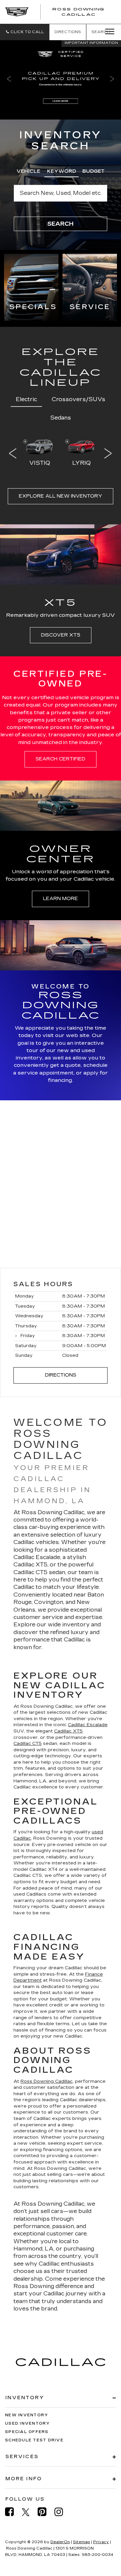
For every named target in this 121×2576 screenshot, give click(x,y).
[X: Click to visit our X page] (29, 2512)
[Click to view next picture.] (112, 79)
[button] (25, 32)
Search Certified (61, 759)
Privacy (101, 2542)
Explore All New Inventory (61, 496)
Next (108, 453)
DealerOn (60, 2542)
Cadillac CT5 (28, 1744)
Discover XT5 (61, 635)
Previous (13, 453)
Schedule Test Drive (34, 2440)
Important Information (91, 43)
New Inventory (27, 2415)
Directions (68, 32)
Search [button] (61, 224)
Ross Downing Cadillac (47, 2081)
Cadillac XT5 (68, 1731)
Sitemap (82, 2542)
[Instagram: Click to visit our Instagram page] (62, 2512)
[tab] (28, 170)
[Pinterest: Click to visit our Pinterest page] (45, 2512)
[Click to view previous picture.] (9, 79)
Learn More (61, 899)
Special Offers (27, 2432)
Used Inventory (28, 2423)
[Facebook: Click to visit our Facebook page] (13, 2512)
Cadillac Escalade (88, 1725)
